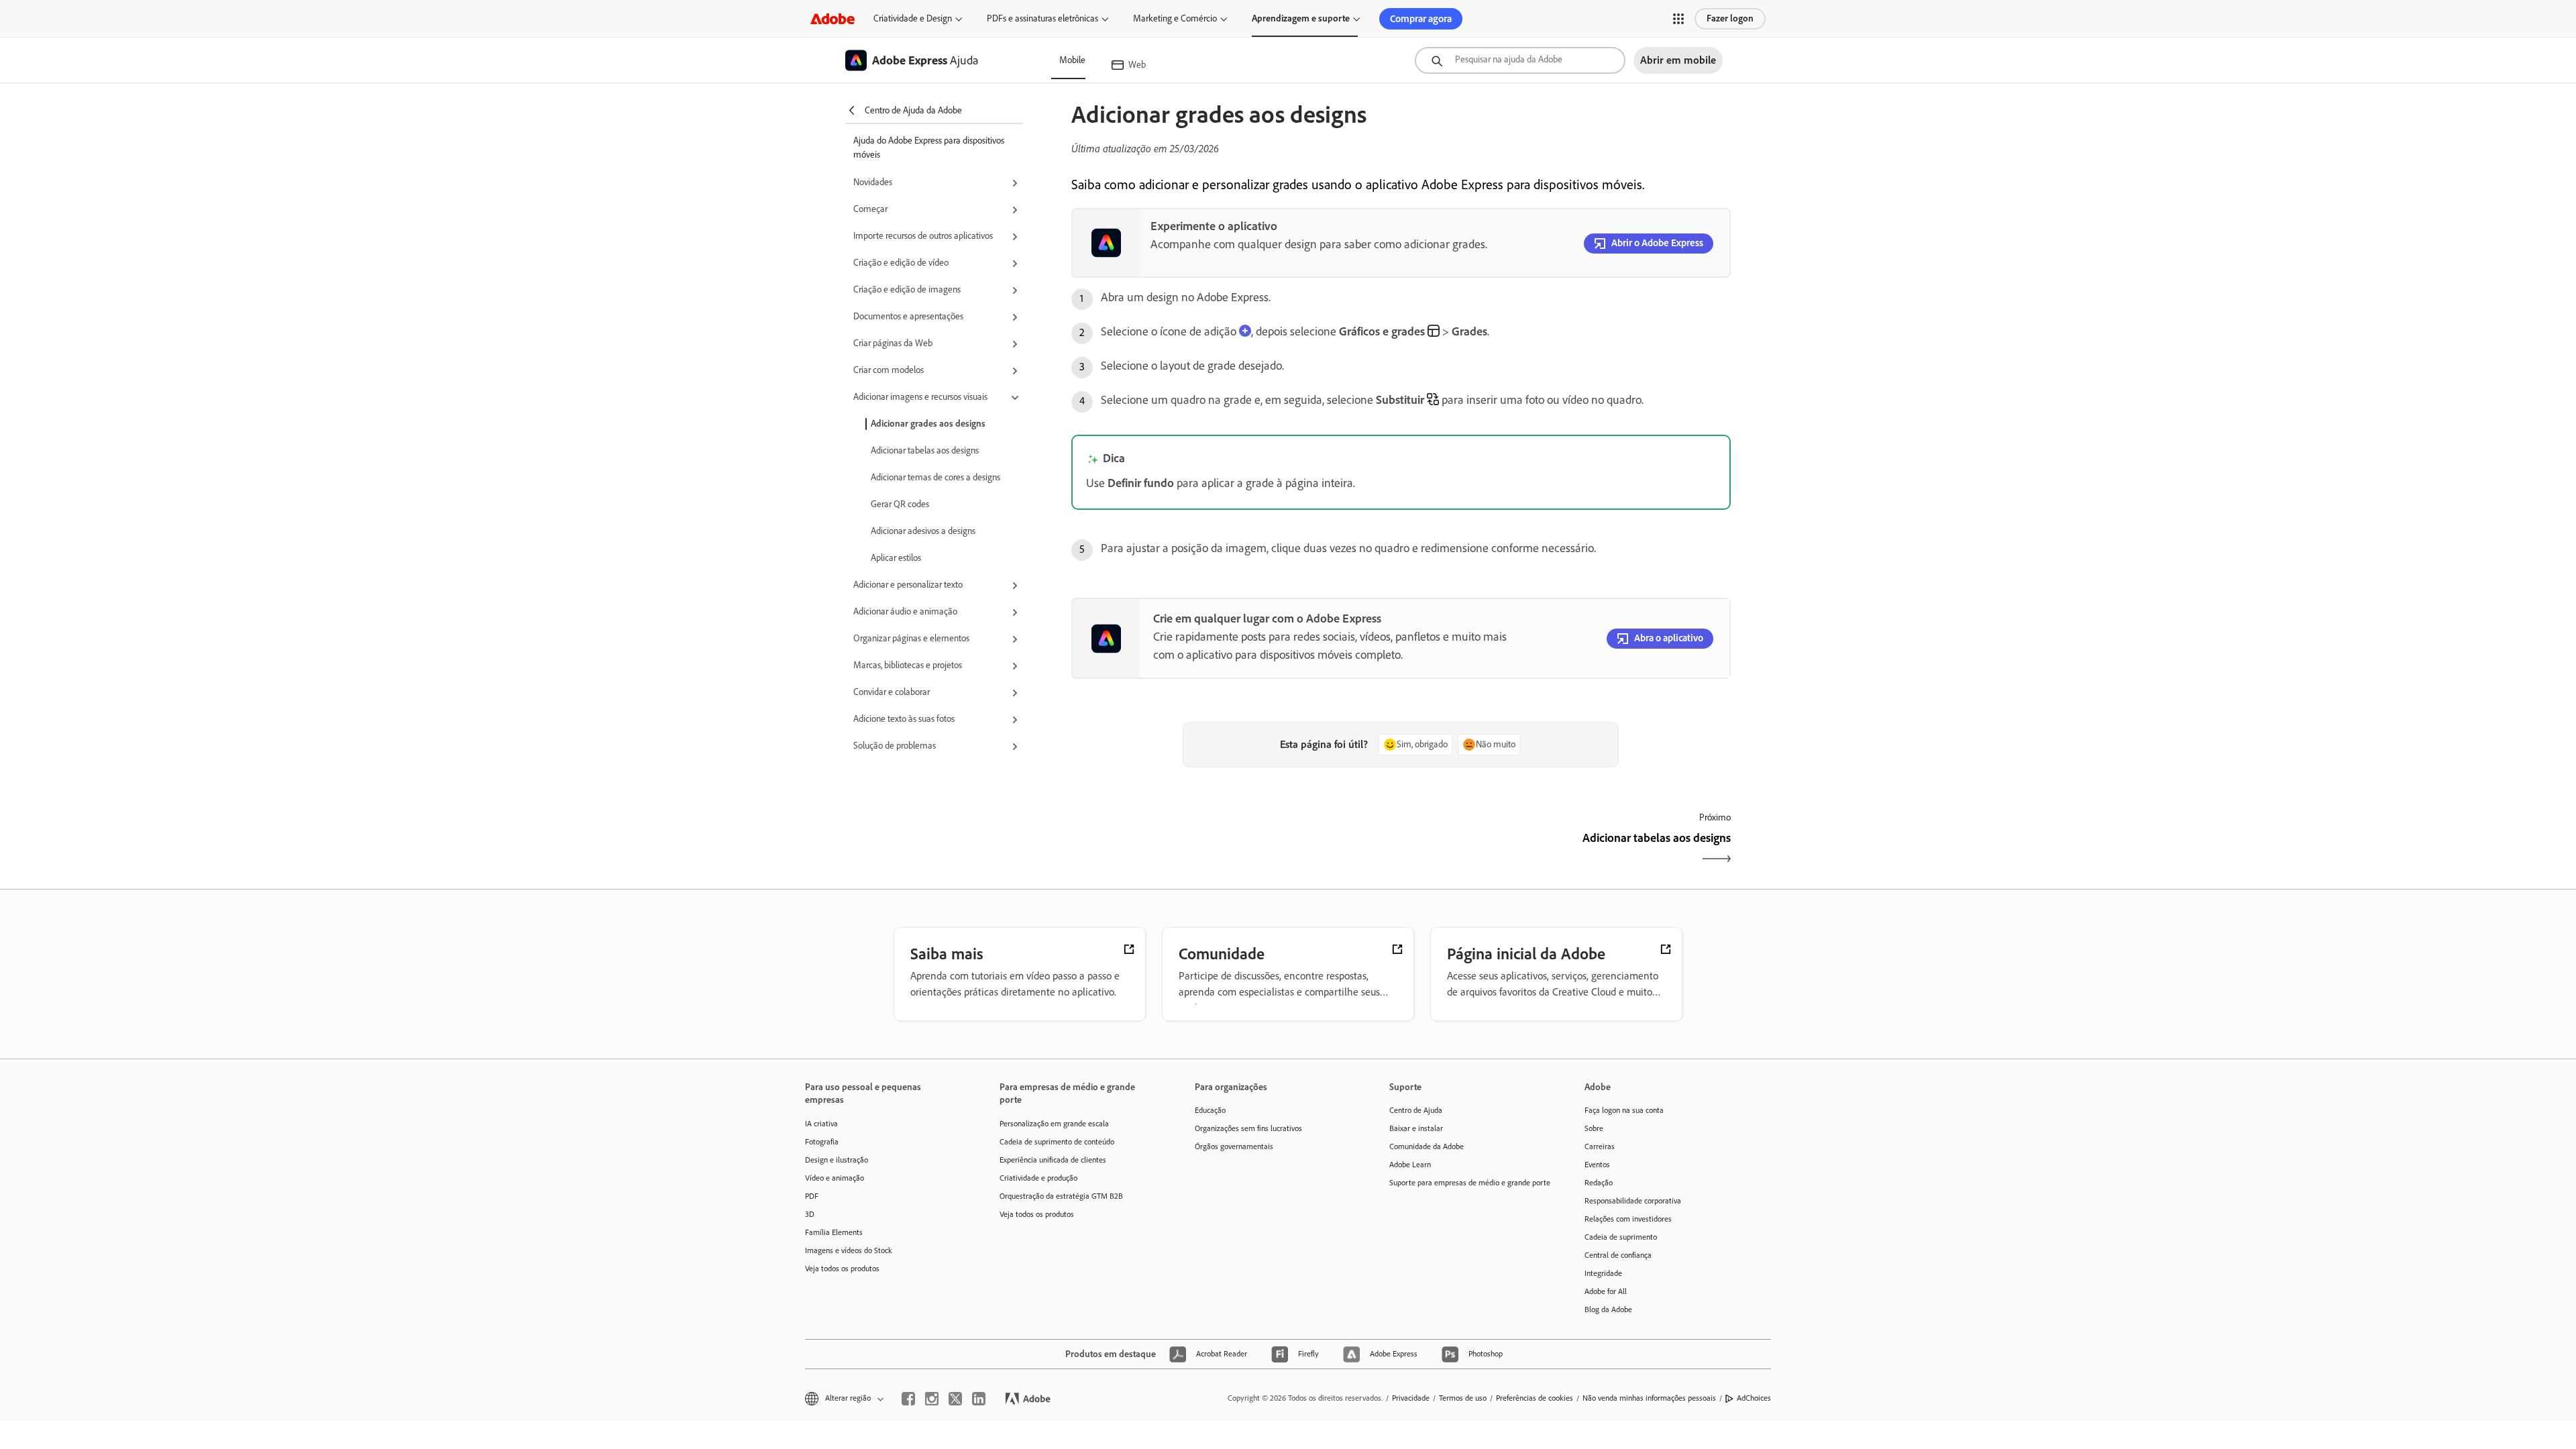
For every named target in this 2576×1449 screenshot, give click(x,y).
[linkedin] (979, 1399)
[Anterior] (1235, 850)
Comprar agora (1421, 19)
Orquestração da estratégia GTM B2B (1061, 1196)
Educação (1210, 1110)
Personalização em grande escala (1054, 1124)
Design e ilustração (837, 1160)
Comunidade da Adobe (1427, 1146)
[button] (1678, 19)
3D (810, 1214)
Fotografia (822, 1142)
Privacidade (1411, 1398)
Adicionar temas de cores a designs (935, 477)
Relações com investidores (1628, 1219)
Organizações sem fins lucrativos (1248, 1128)
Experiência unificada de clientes (1053, 1160)
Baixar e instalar (1416, 1128)
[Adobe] (833, 18)
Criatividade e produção (1038, 1178)
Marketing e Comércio (1175, 18)
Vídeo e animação (835, 1178)
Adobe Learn (1410, 1165)
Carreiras (1600, 1146)
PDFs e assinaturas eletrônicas (1042, 18)
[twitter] (955, 1399)
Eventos (1597, 1165)
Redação (1599, 1183)
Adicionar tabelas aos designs (925, 450)
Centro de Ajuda (1416, 1110)
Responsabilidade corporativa (1633, 1201)
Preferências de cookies (1535, 1398)
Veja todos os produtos (842, 1269)
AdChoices (1754, 1398)
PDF (812, 1196)
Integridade (1603, 1273)
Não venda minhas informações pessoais (1649, 1398)
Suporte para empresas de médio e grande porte (1466, 1183)
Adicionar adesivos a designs (923, 531)
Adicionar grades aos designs (928, 424)
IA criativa (821, 1124)
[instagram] (932, 1399)
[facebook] (908, 1399)
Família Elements (834, 1232)
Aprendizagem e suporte (1301, 18)
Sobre (1594, 1128)
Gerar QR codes (900, 504)
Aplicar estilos (896, 558)
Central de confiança (1618, 1255)
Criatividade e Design (913, 18)
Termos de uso (1463, 1398)
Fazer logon (1730, 18)
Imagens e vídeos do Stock (849, 1250)
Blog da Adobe (1608, 1309)
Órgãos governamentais (1234, 1146)
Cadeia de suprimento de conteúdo (1057, 1142)
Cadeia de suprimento (1621, 1237)
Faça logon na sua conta (1624, 1110)
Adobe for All (1606, 1291)
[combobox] (1520, 60)
